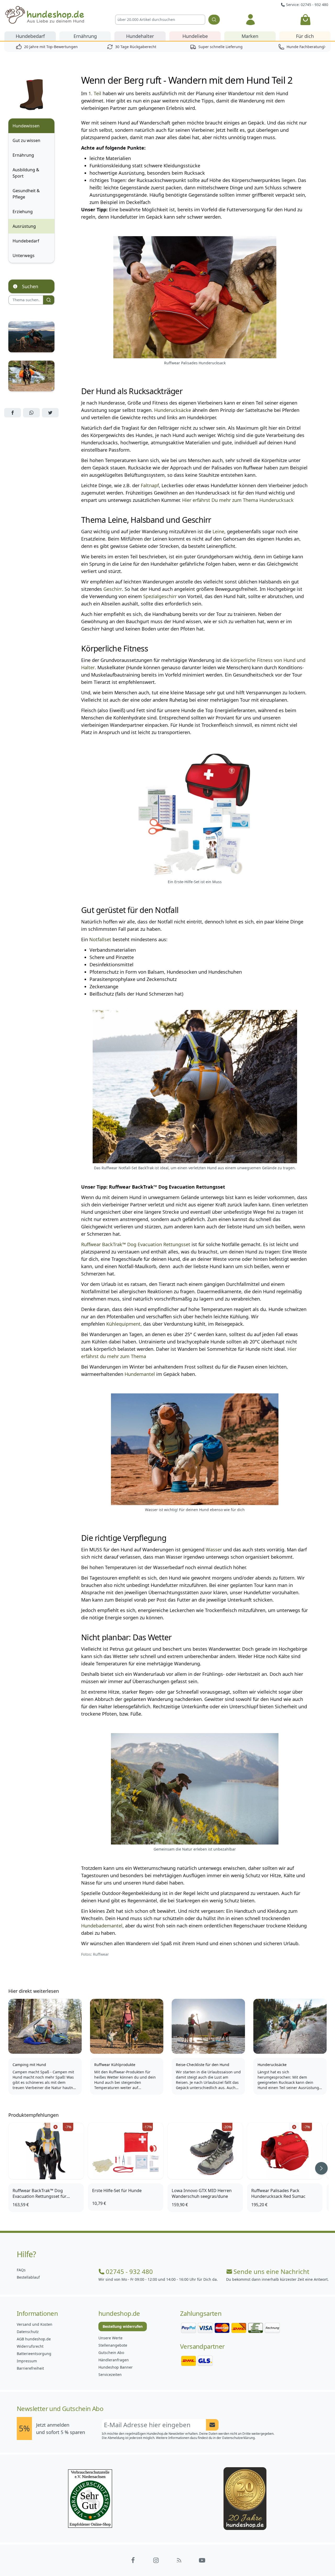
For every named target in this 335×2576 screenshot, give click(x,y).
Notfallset (100, 939)
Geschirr (113, 589)
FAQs (21, 2270)
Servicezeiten (110, 2374)
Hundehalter (140, 36)
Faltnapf (150, 485)
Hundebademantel (102, 1926)
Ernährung (85, 36)
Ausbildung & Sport (26, 173)
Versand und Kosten (35, 2324)
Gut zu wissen (26, 140)
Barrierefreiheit (30, 2368)
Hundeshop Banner (116, 2367)
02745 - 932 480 (129, 2272)
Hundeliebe (195, 36)
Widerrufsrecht (30, 2346)
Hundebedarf (30, 36)
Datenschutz (28, 2332)
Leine (218, 531)
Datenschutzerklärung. (239, 2438)
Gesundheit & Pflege (26, 194)
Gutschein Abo (111, 2353)
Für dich (305, 36)
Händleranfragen (114, 2360)
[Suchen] (214, 20)
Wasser (214, 1550)
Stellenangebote (113, 2345)
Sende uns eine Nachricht (271, 2272)
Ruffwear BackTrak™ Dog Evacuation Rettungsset (136, 1244)
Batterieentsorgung (34, 2354)
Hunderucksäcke (173, 410)
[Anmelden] (250, 20)
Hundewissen (26, 126)
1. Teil (95, 93)
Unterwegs (24, 256)
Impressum (27, 2361)
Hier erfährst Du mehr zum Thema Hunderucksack (238, 500)
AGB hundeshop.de (34, 2339)
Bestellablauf (28, 2277)
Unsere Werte (110, 2338)
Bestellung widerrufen (123, 2326)
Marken (250, 36)
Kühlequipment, (124, 1324)
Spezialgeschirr (160, 596)
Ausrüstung (24, 226)
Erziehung (23, 212)
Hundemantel (140, 1374)
